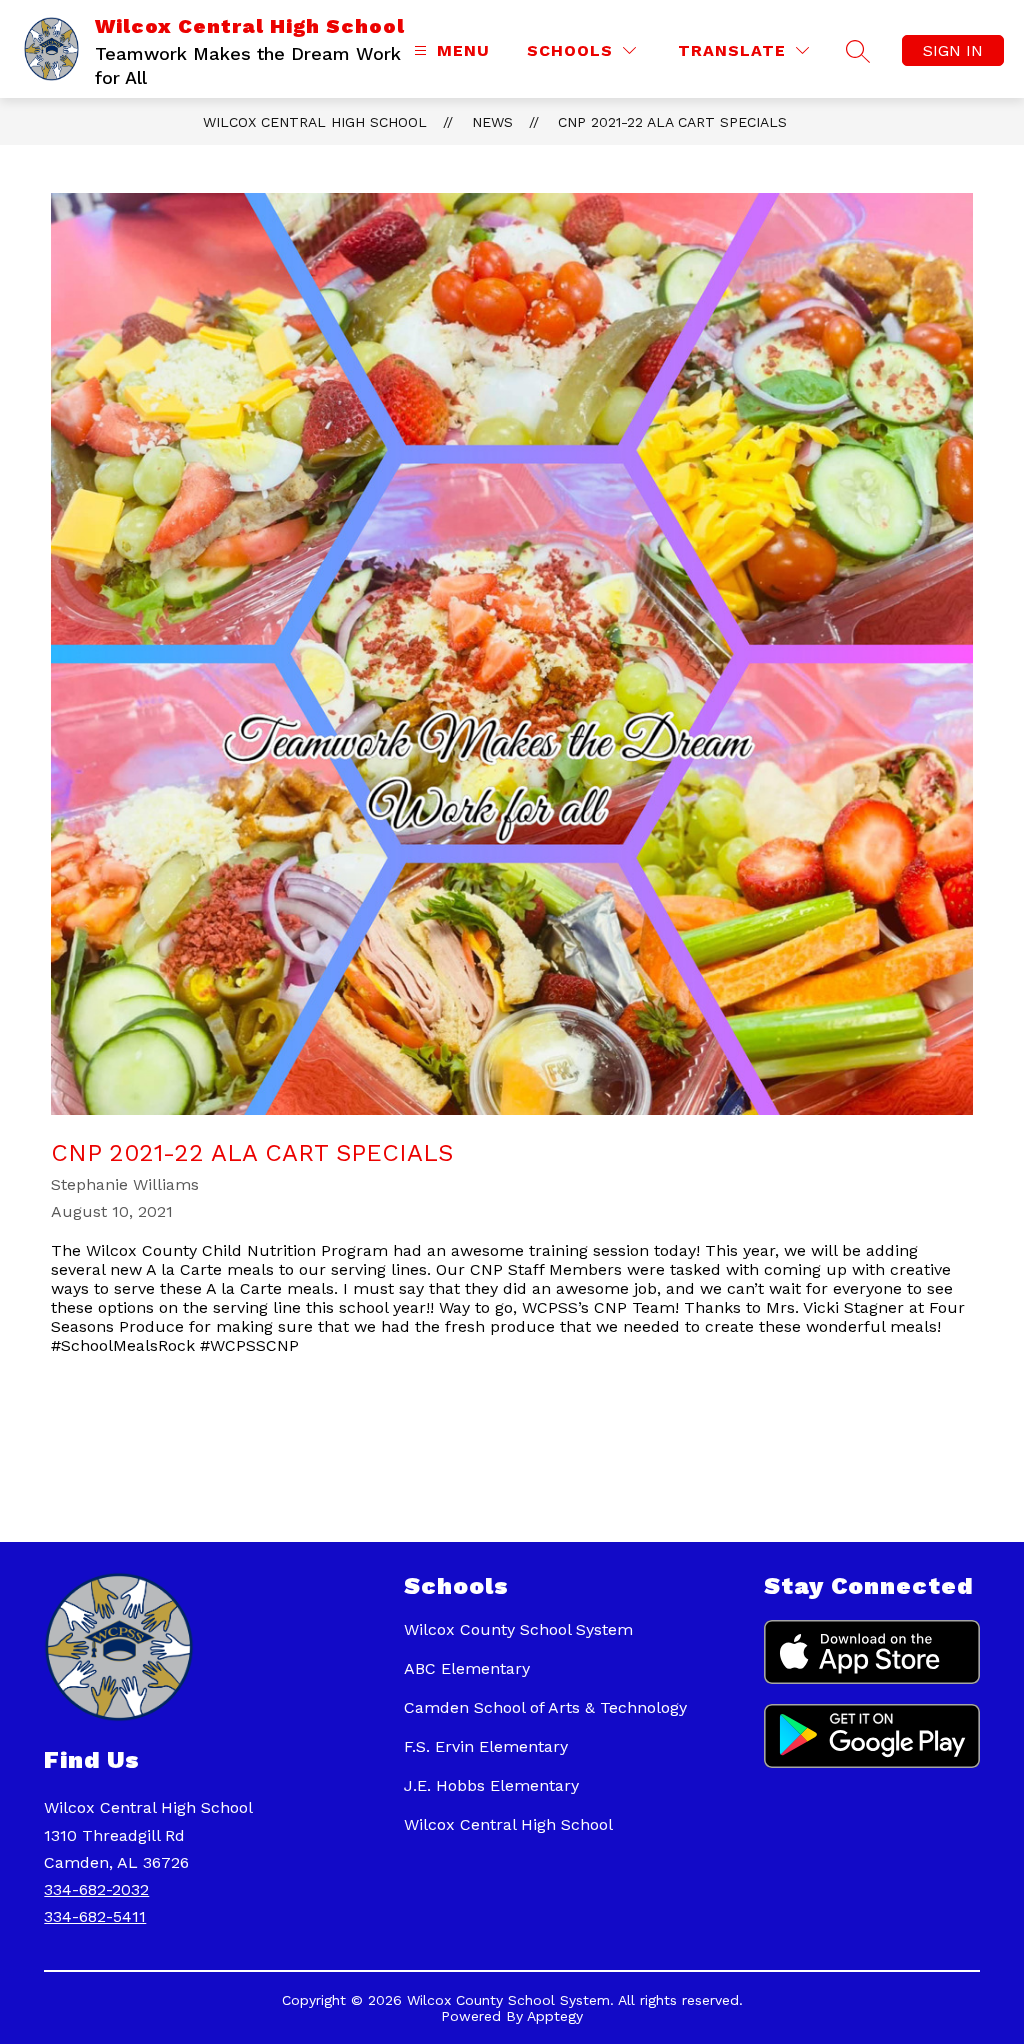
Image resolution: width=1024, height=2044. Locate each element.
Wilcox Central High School (315, 122)
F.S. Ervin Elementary (486, 1746)
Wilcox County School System (518, 1629)
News (492, 122)
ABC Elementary (467, 1668)
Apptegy (555, 2016)
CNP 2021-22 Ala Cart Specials (672, 122)
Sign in (953, 50)
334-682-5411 (95, 1916)
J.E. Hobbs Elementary (491, 1785)
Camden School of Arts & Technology (545, 1707)
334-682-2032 (96, 1889)
